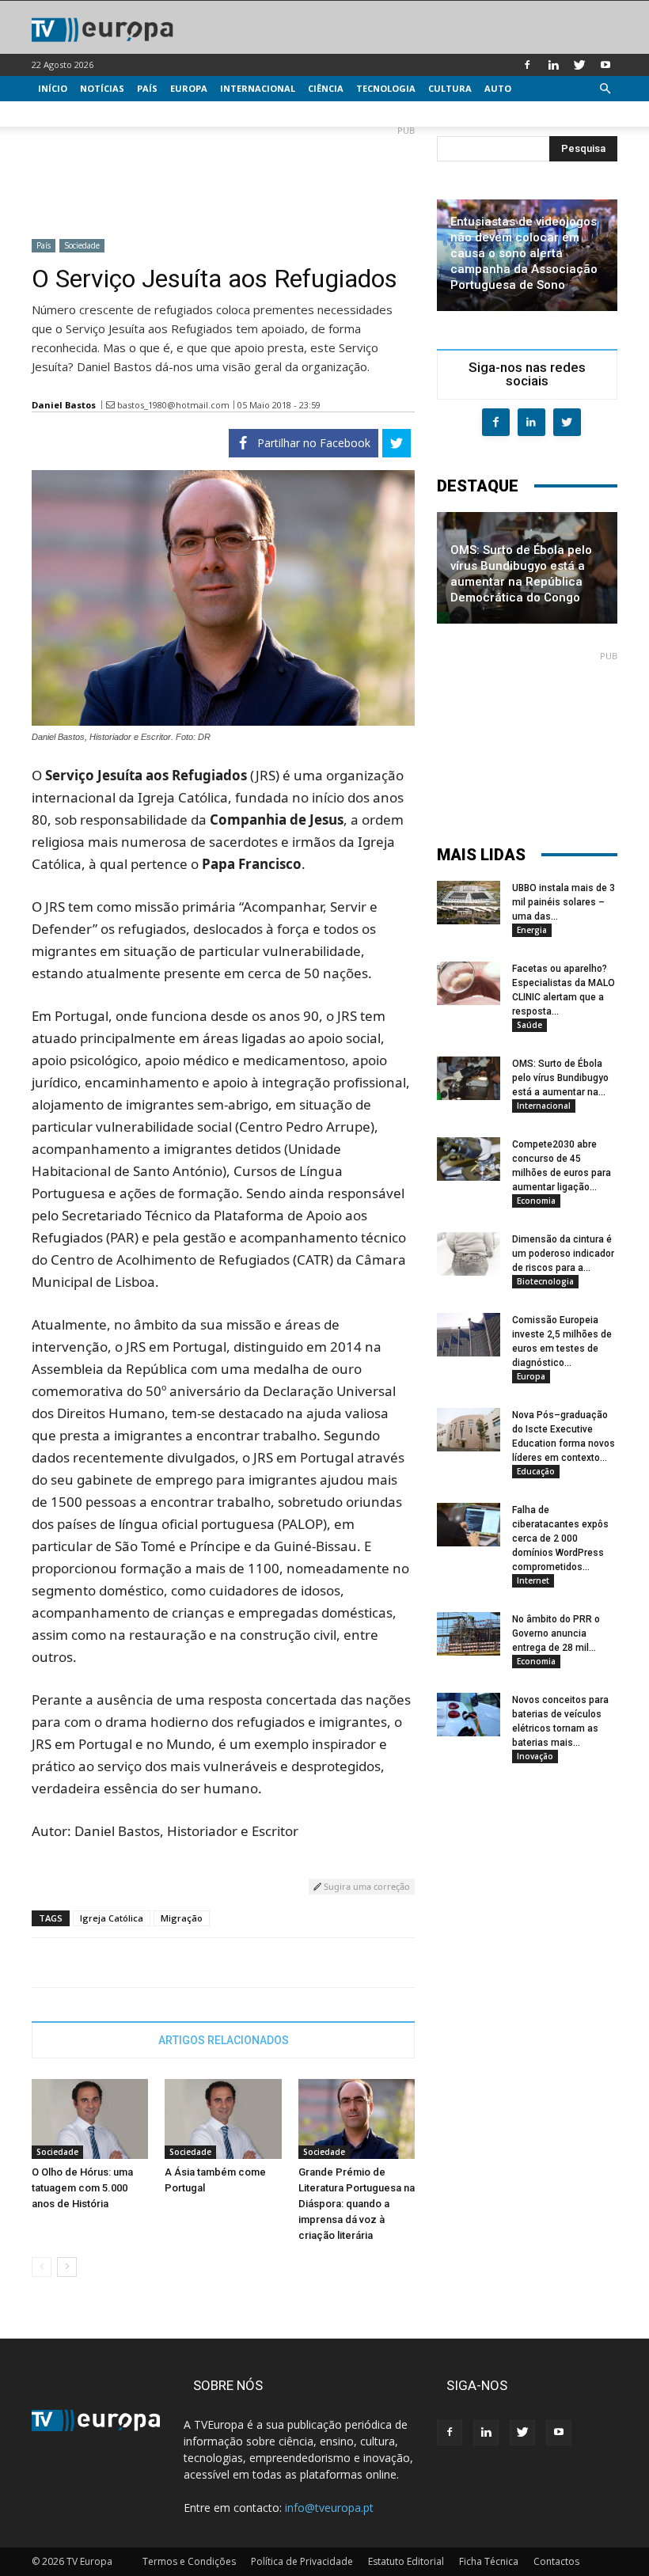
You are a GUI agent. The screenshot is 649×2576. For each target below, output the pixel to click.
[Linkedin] (553, 65)
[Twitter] (579, 65)
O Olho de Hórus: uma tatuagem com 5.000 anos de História (82, 2188)
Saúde (529, 1025)
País (147, 88)
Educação (536, 1471)
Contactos (556, 2561)
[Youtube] (605, 65)
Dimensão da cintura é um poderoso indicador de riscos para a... (563, 1254)
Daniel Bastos (64, 405)
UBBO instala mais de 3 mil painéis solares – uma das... (564, 902)
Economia (536, 1201)
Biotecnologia (545, 1281)
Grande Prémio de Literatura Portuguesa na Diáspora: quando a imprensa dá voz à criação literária (357, 2204)
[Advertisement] (223, 176)
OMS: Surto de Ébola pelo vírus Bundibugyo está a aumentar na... (560, 1078)
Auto (498, 88)
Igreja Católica (112, 1918)
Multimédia (68, 114)
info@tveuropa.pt (329, 2508)
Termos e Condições (189, 2561)
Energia (532, 930)
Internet (533, 1580)
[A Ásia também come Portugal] (223, 2119)
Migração (182, 1918)
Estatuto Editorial (406, 2561)
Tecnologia (386, 88)
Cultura (450, 88)
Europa (189, 88)
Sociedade (82, 245)
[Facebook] (527, 65)
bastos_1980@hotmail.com (173, 405)
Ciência (326, 88)
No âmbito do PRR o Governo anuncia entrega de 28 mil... (556, 1633)
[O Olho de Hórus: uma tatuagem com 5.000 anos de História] (90, 2119)
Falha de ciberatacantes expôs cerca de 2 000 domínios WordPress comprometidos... (560, 1538)
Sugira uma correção (366, 1886)
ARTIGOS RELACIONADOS (224, 2040)
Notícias (102, 88)
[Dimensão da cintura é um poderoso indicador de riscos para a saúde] (469, 1254)
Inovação (535, 1756)
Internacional (258, 88)
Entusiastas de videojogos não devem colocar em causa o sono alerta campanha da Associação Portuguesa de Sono (524, 253)
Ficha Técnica (489, 2561)
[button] (605, 89)
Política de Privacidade (302, 2561)
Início (53, 88)
